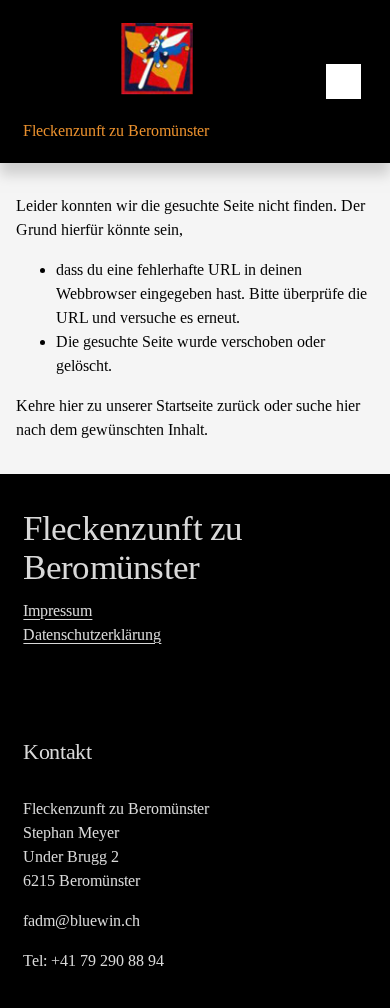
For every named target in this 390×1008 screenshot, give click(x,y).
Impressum (57, 610)
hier (71, 405)
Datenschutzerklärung (92, 634)
